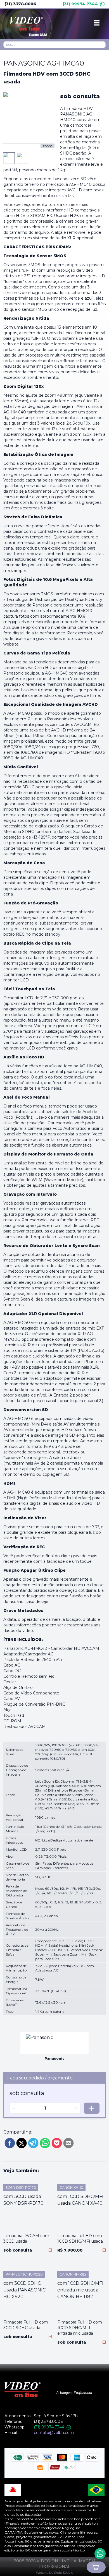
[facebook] (10, 2143)
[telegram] (33, 2143)
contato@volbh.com (54, 2433)
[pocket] (57, 2143)
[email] (68, 2143)
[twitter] (22, 2143)
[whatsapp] (45, 2143)
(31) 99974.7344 (80, 4)
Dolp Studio (64, 2573)
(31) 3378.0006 (20, 4)
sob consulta (80, 96)
